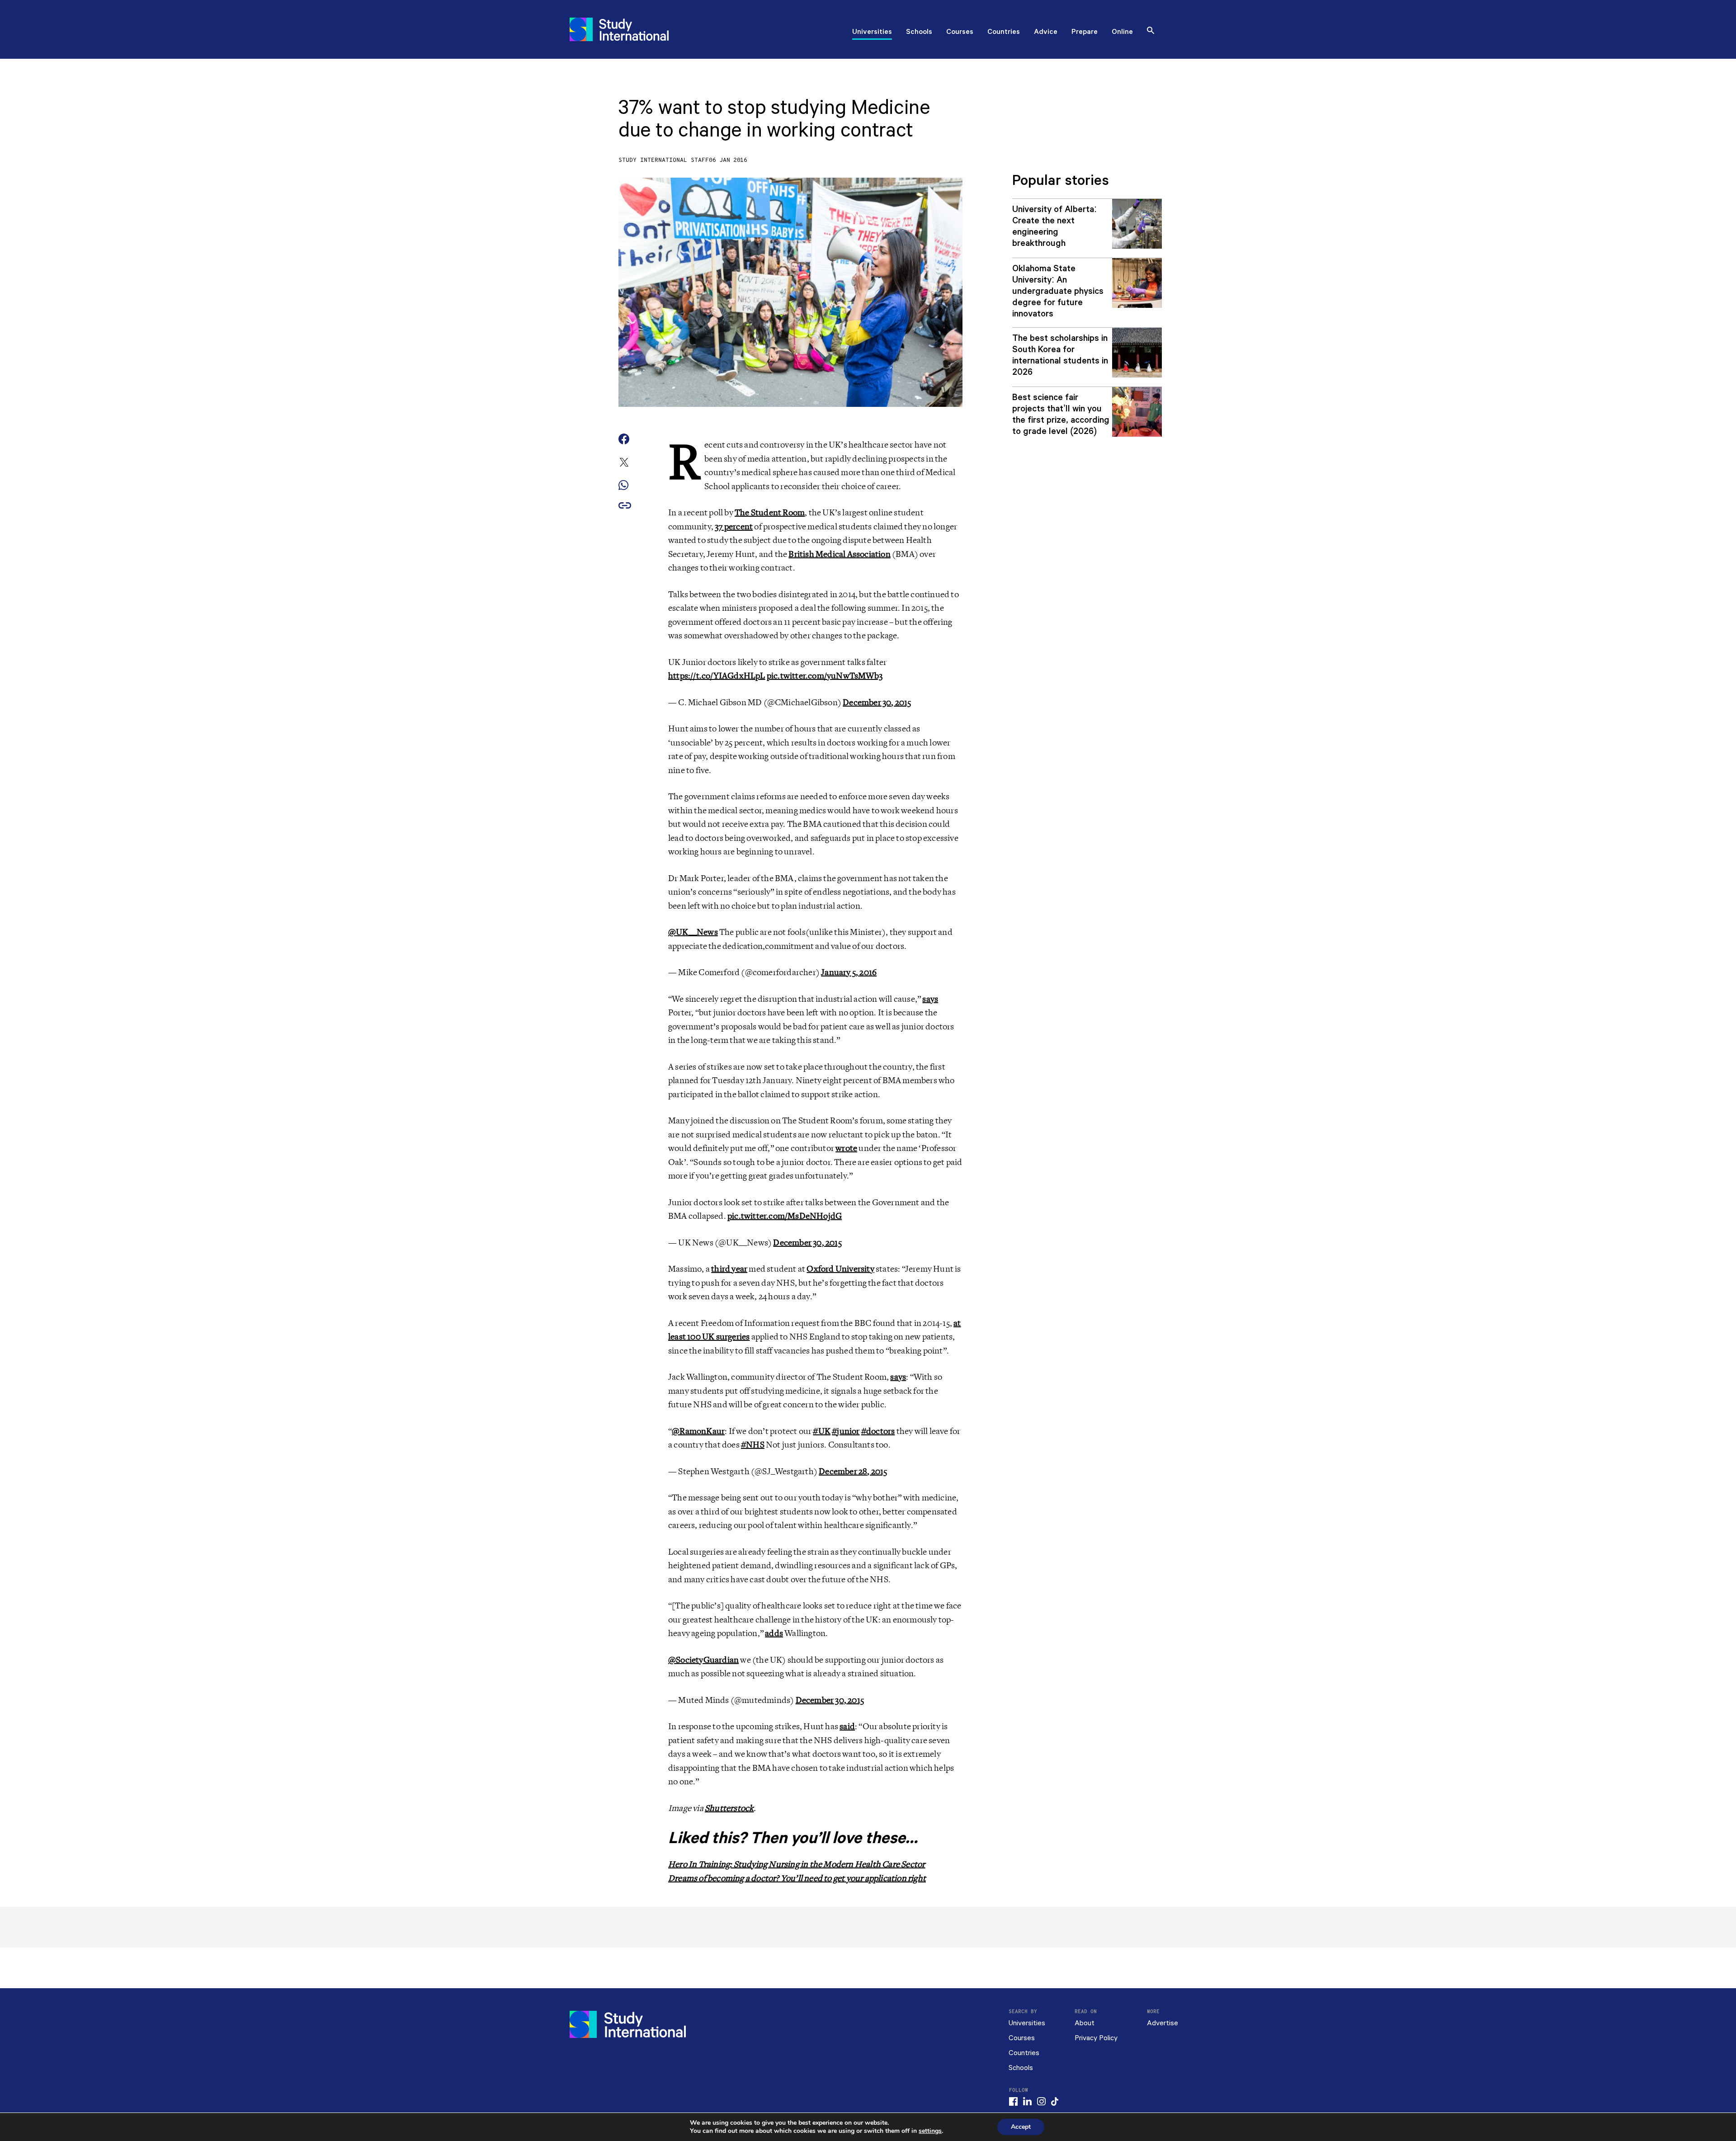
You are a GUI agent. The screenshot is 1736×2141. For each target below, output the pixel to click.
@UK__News (693, 932)
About (1085, 2023)
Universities (872, 33)
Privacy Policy (1096, 2038)
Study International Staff (664, 160)
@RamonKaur (698, 1431)
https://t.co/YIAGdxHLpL (717, 676)
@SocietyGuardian (703, 1660)
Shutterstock (729, 1808)
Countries (1004, 33)
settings (930, 2131)
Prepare (1085, 33)
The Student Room (770, 513)
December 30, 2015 (877, 703)
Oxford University (840, 1269)
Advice (1046, 33)
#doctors (878, 1431)
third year (729, 1269)
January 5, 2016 (849, 972)
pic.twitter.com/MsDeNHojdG (785, 1216)
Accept (1021, 2127)
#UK (822, 1431)
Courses (960, 33)
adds (774, 1633)
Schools (919, 33)
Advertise (1163, 2023)
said (847, 1726)
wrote (846, 1148)
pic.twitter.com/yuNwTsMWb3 (825, 676)
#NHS (753, 1445)
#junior (846, 1431)
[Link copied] (625, 506)
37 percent (734, 527)
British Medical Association (839, 554)
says (930, 999)
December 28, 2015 (853, 1471)
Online (1122, 33)
